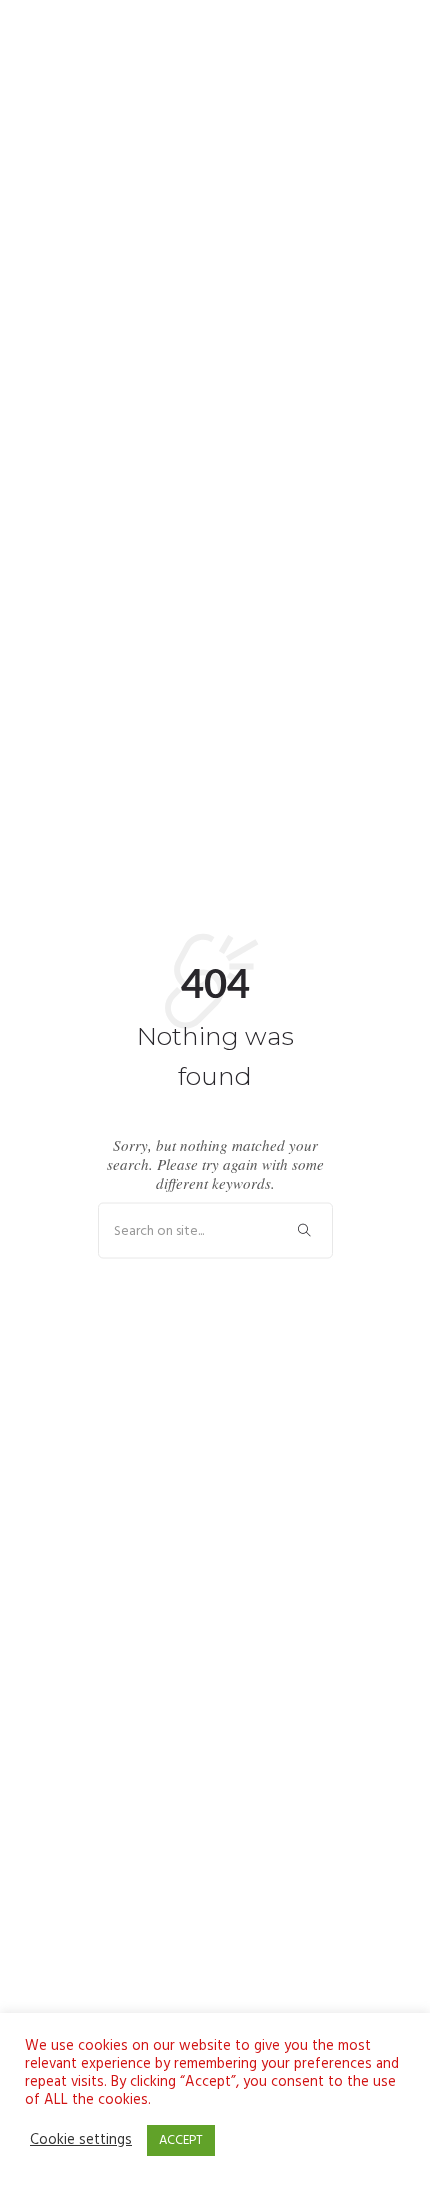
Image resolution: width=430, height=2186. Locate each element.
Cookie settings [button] (81, 2141)
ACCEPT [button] (181, 2140)
